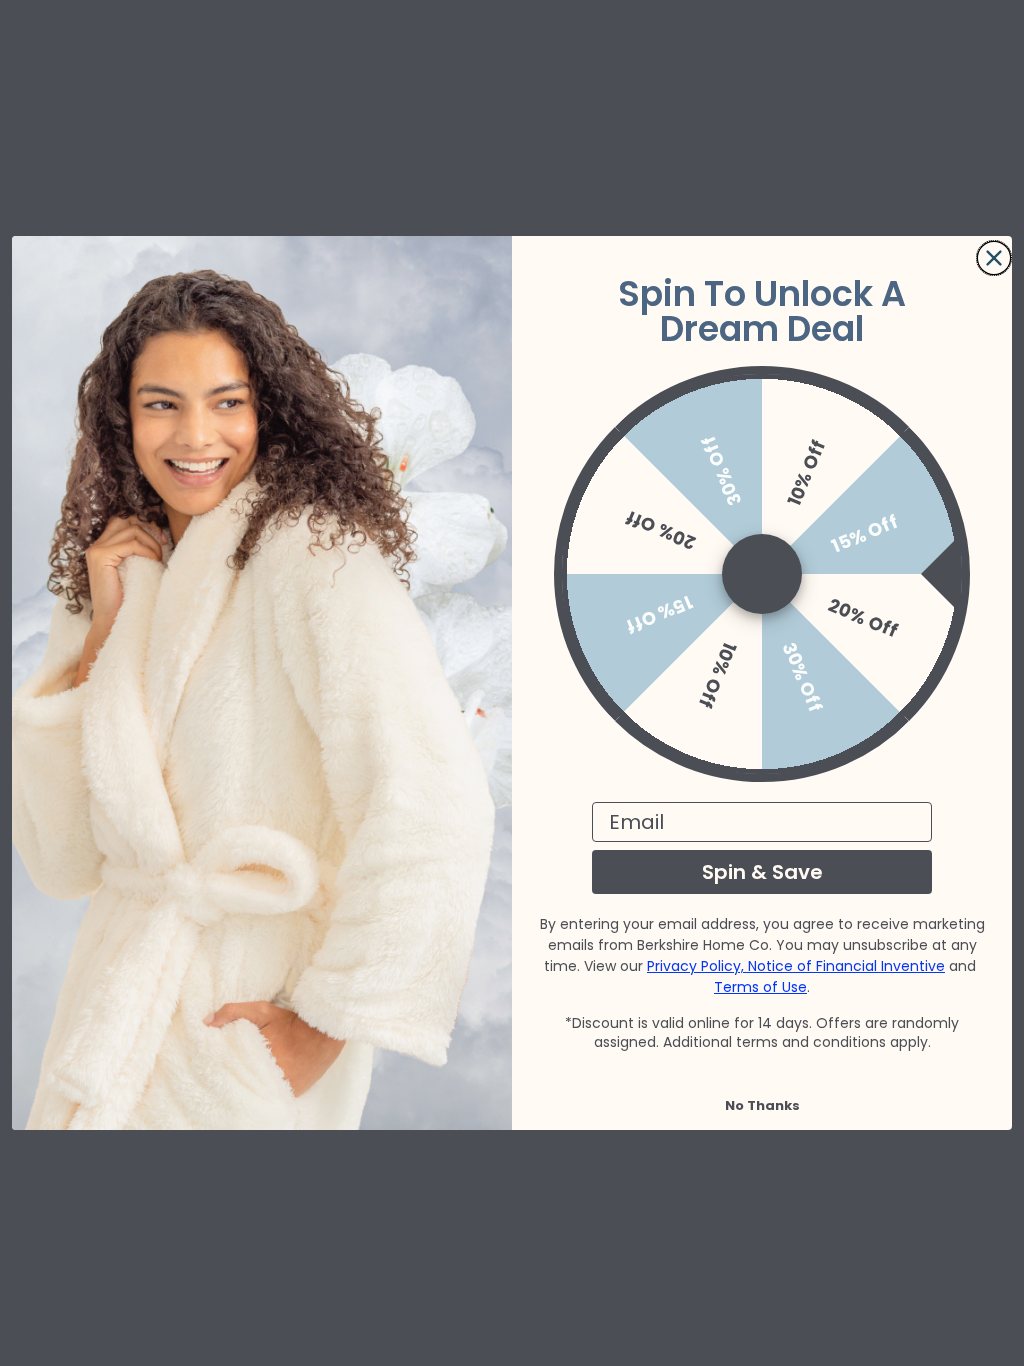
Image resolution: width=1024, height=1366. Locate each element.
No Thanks (762, 1105)
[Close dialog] (994, 258)
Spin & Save (762, 872)
